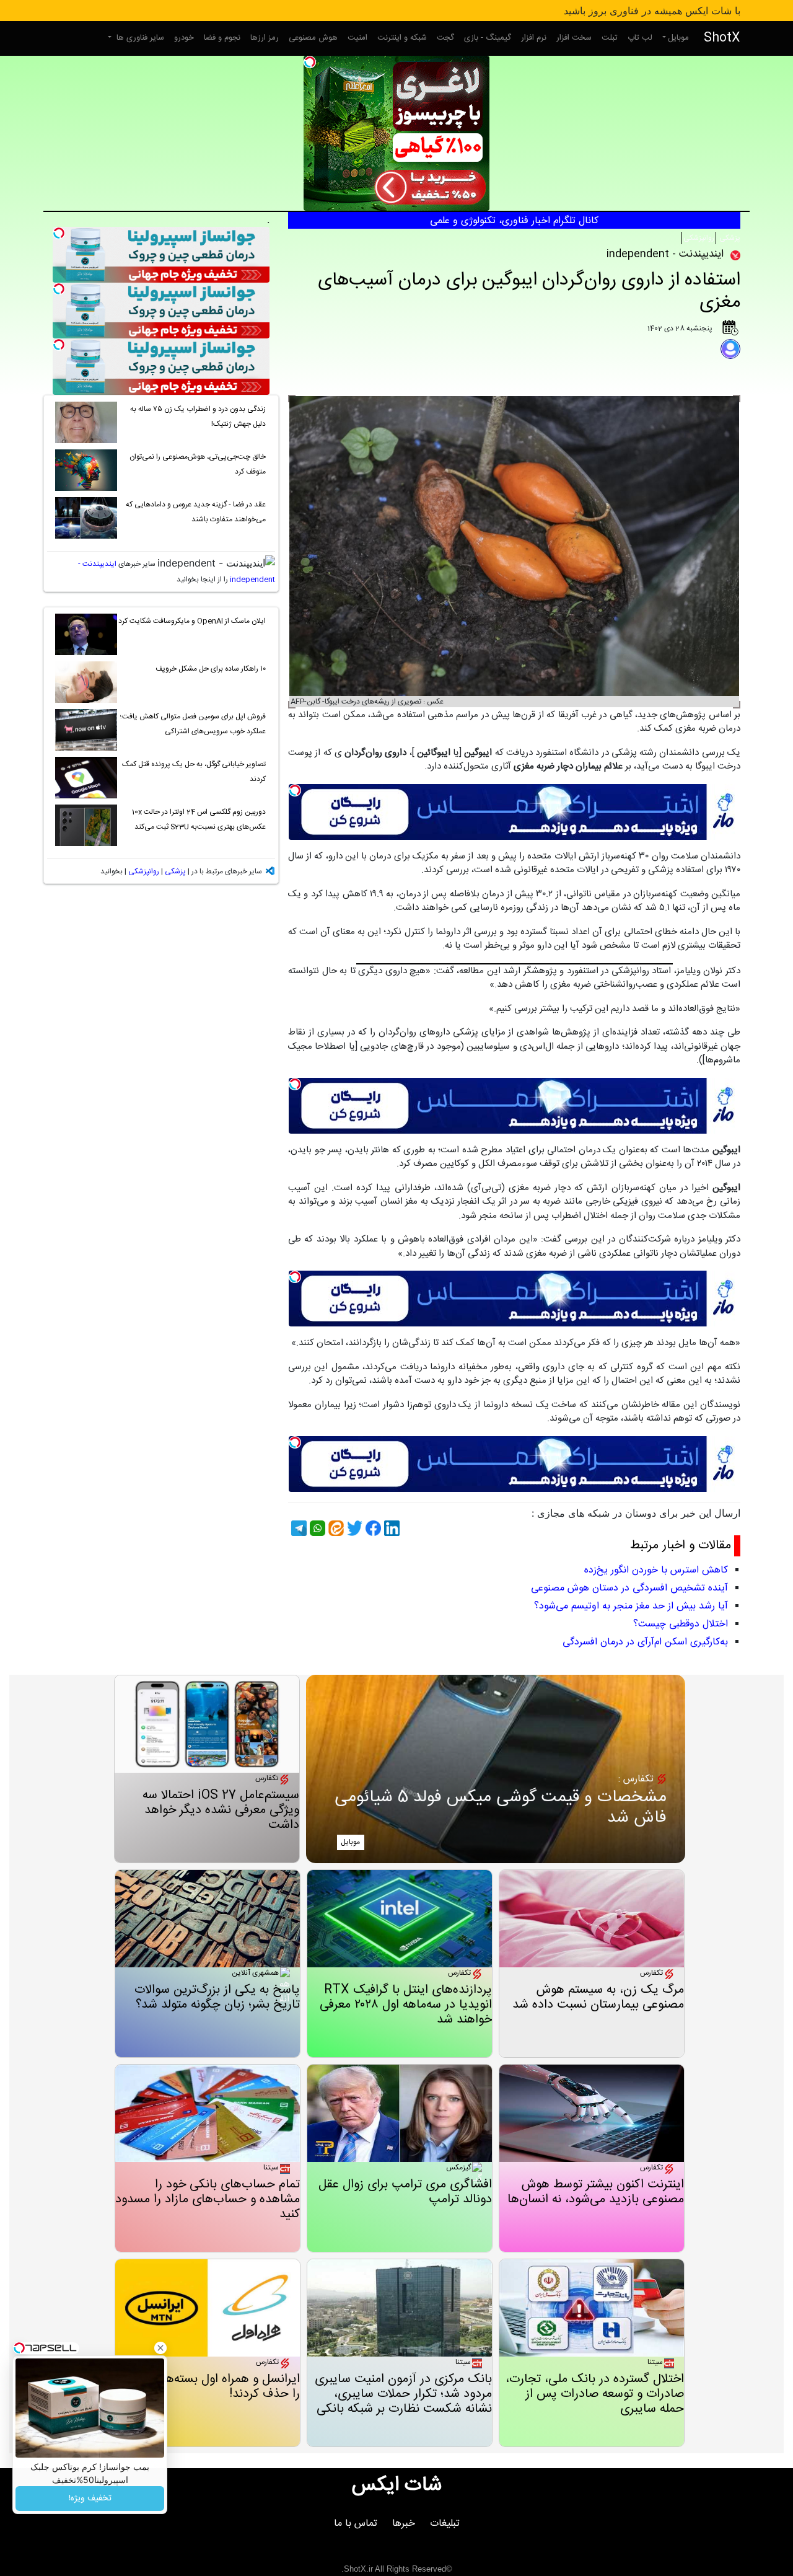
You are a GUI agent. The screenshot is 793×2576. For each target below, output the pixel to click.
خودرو (184, 38)
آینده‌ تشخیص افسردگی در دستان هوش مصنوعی (629, 1588)
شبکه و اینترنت (402, 38)
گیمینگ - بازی (488, 38)
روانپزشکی (699, 238)
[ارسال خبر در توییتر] (353, 1528)
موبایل (678, 38)
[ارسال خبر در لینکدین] (390, 1528)
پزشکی (729, 238)
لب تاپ (640, 38)
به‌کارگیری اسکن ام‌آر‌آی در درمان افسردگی (645, 1642)
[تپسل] (310, 62)
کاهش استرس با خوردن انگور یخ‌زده (656, 1570)
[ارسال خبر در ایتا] (335, 1528)
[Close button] (160, 2348)
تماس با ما (356, 2524)
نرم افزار (534, 38)
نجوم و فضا (222, 38)
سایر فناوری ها (139, 38)
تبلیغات (445, 2524)
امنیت (357, 38)
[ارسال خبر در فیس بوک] (372, 1528)
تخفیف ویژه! (90, 2499)
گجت (445, 38)
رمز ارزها (265, 38)
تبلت (610, 38)
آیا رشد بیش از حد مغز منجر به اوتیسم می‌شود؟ (631, 1606)
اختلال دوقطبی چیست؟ (681, 1624)
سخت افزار (574, 38)
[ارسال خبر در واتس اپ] (316, 1528)
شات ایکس (397, 2486)
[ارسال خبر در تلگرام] (297, 1528)
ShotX (722, 38)
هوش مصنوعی (313, 38)
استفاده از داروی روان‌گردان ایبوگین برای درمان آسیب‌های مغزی (529, 292)
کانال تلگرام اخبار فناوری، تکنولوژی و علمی (514, 221)
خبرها (404, 2524)
